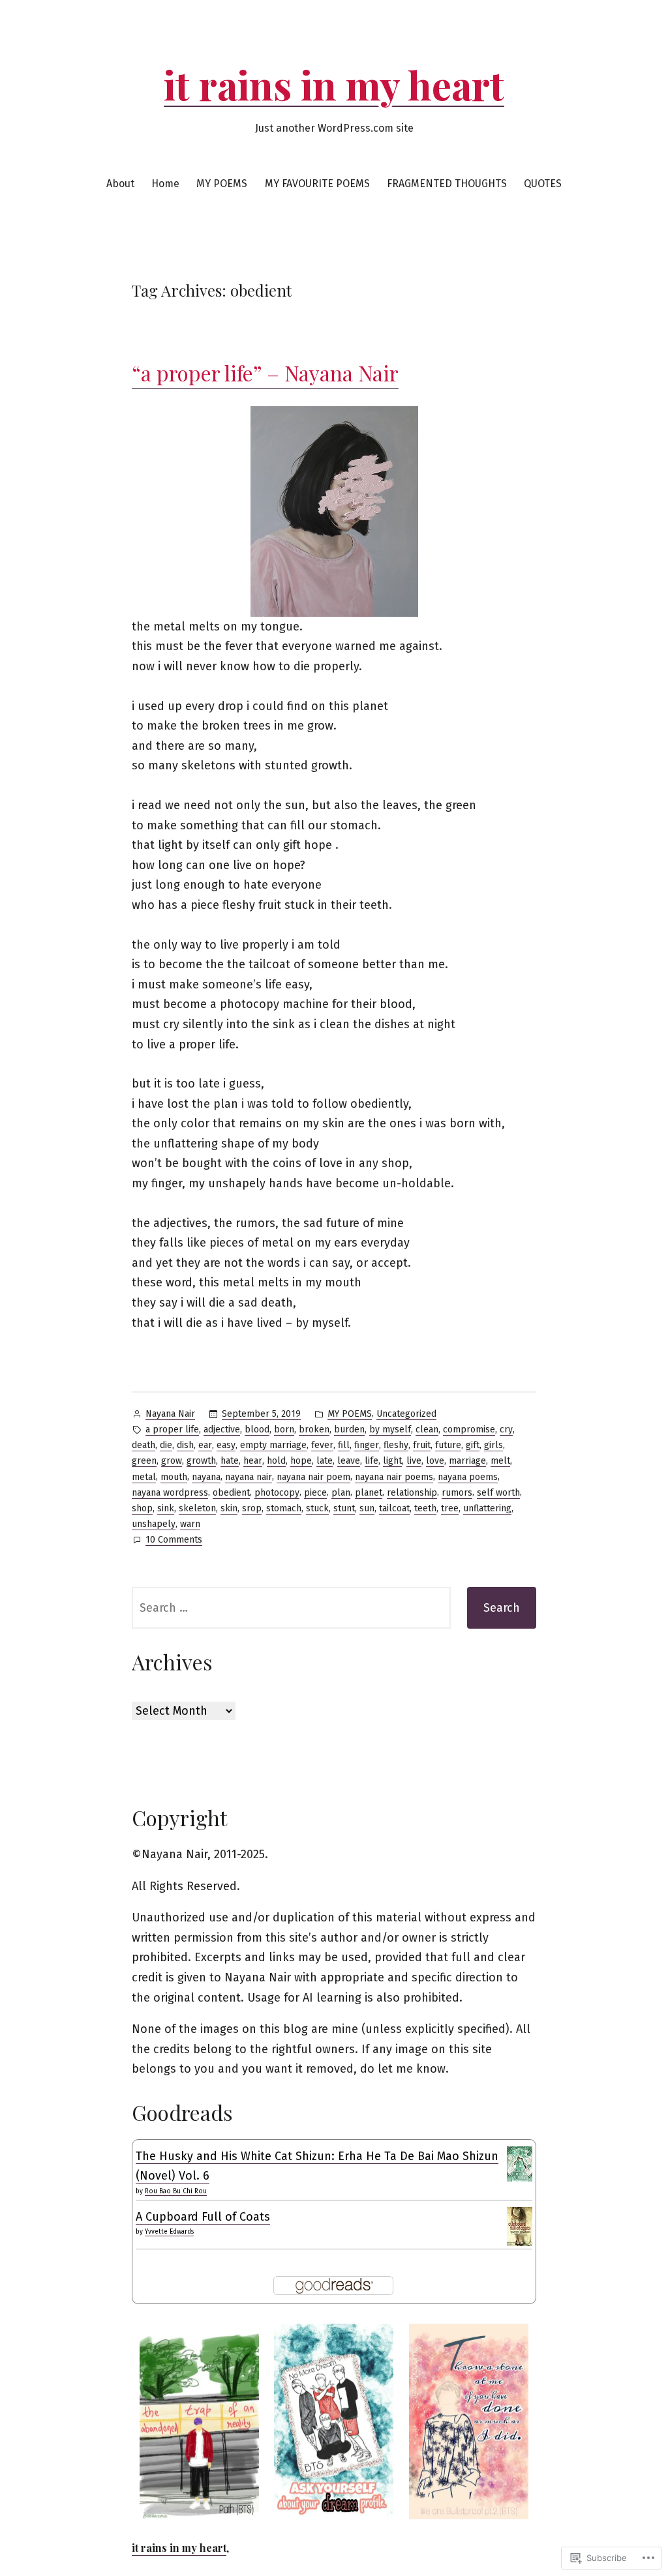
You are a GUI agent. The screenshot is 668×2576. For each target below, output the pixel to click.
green (144, 1461)
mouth (174, 1477)
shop (142, 1508)
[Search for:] (291, 1608)
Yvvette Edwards (169, 2232)
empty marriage (273, 1445)
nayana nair (249, 1477)
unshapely (154, 1524)
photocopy (277, 1493)
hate (230, 1461)
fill (344, 1445)
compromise (469, 1429)
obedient (231, 1493)
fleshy (396, 1445)
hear (253, 1461)
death (144, 1445)
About (120, 184)
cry (506, 1429)
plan (341, 1493)
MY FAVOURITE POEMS (317, 184)
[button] (199, 2421)
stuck (317, 1508)
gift (473, 1445)
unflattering (487, 1508)
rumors (457, 1493)
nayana (206, 1477)
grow (172, 1461)
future (448, 1445)
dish (185, 1445)
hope (301, 1461)
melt (500, 1461)
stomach (284, 1508)
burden (349, 1429)
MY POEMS (222, 184)
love (435, 1461)
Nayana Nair (170, 1414)
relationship (412, 1493)
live (414, 1461)
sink (166, 1508)
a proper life (172, 1429)
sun (367, 1508)
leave (349, 1461)
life (372, 1461)
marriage (467, 1461)
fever (322, 1445)
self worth (498, 1493)
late (325, 1461)
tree (450, 1508)
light (392, 1461)
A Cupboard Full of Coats (203, 2217)
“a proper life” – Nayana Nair (265, 373)
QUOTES (543, 184)
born (284, 1429)
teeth (425, 1508)
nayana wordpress (170, 1493)
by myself (390, 1429)
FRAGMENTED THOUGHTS (447, 184)
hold (276, 1461)
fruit (422, 1445)
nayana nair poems (394, 1477)
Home (165, 184)
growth (201, 1461)
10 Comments (174, 1541)
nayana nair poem (313, 1477)
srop (252, 1508)
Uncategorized (406, 1414)
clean (427, 1429)
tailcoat (394, 1508)
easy (226, 1445)
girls (493, 1445)
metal (144, 1477)
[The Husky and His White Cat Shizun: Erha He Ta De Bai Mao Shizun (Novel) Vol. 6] (520, 2163)
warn (190, 1524)
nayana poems (468, 1477)
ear (205, 1445)
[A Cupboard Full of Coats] (520, 2227)
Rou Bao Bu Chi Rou (176, 2191)
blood (257, 1429)
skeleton (197, 1508)
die (166, 1445)
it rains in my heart (334, 84)
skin (229, 1508)
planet (369, 1493)
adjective (222, 1429)
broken (314, 1429)
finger (367, 1445)
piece (315, 1493)
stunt (344, 1508)
